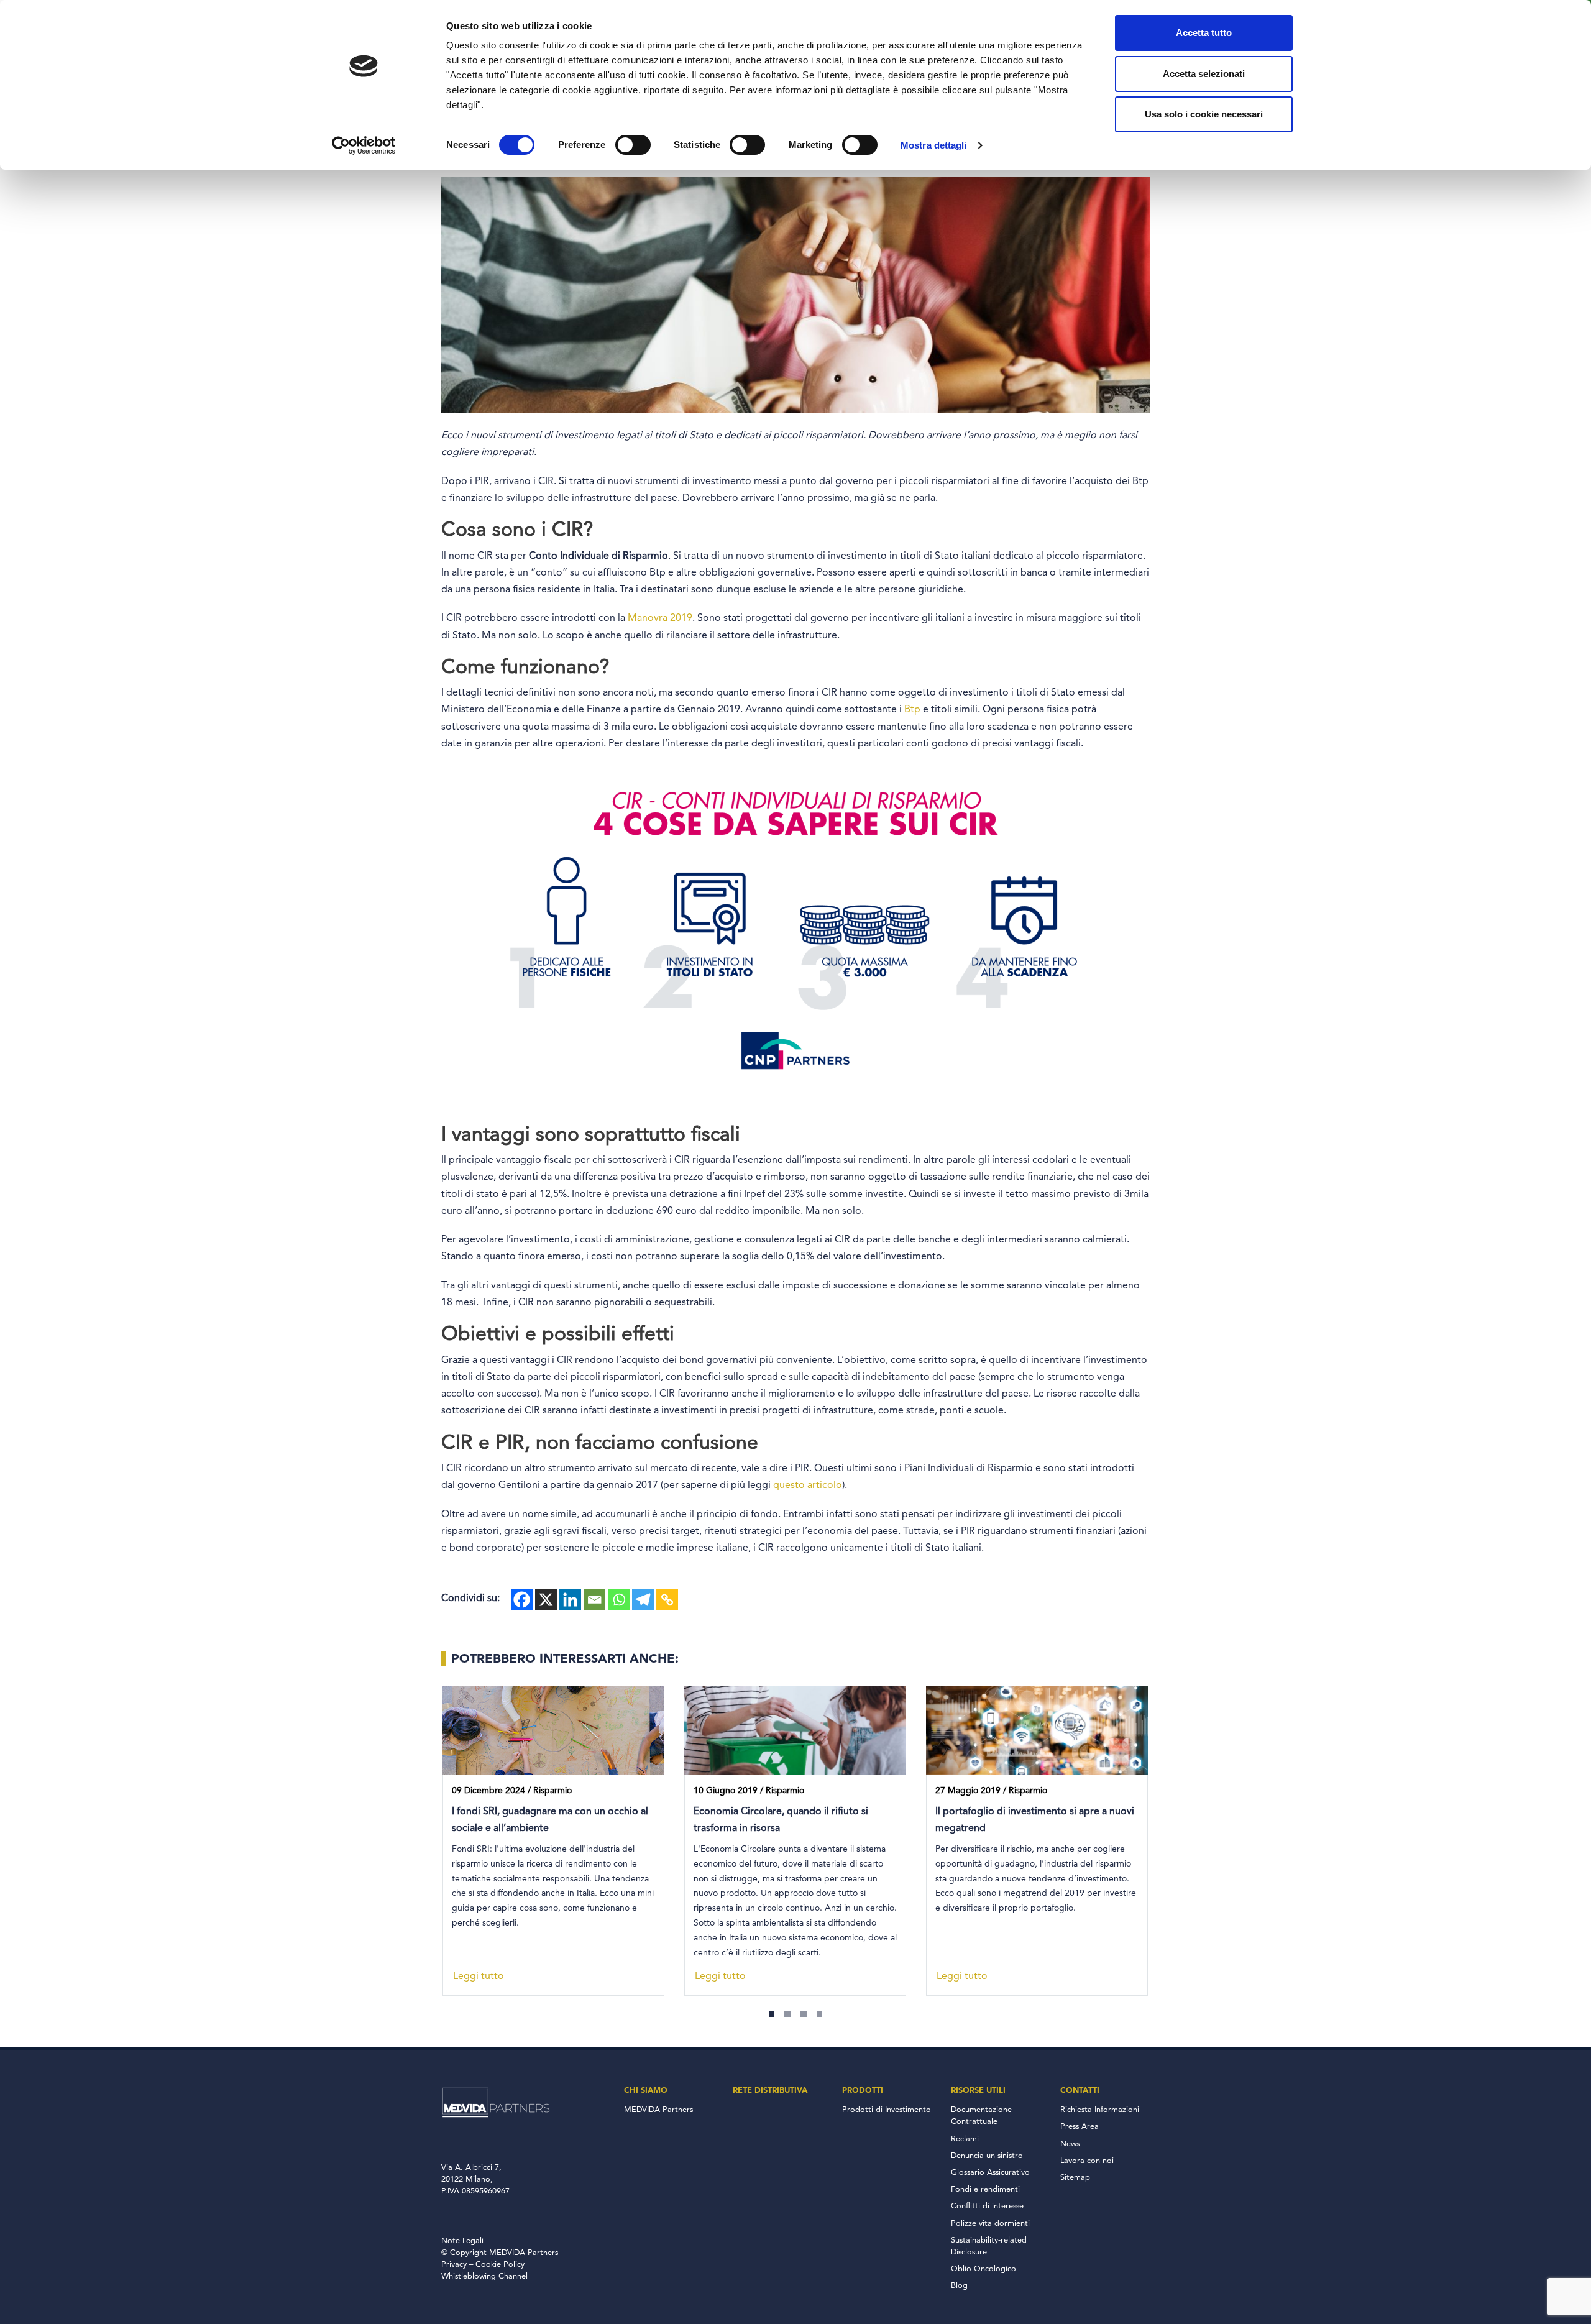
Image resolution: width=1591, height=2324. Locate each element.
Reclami (965, 2139)
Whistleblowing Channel (484, 2276)
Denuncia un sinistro (987, 2156)
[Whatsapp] (619, 1600)
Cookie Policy (500, 2265)
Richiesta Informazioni (1100, 2110)
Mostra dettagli (934, 145)
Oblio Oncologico (983, 2269)
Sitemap (1075, 2178)
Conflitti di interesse (987, 2206)
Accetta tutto (1204, 33)
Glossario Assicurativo (990, 2173)
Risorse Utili (978, 2090)
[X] (546, 1600)
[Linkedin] (570, 1600)
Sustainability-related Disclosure (989, 2246)
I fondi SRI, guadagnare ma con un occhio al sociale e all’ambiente (550, 1820)
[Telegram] (643, 1600)
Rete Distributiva (770, 2090)
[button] (772, 2014)
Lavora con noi (1087, 2161)
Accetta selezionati (1204, 74)
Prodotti (863, 2090)
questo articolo (808, 1486)
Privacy (454, 2265)
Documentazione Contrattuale (981, 2116)
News (1070, 2144)
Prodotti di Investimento (887, 2110)
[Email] (594, 1600)
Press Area (1080, 2127)
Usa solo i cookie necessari (1204, 114)
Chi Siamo (646, 2090)
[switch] (633, 145)
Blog (959, 2286)
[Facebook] (522, 1600)
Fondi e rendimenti (985, 2189)
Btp (912, 710)
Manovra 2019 (660, 618)
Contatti (1080, 2090)
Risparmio (552, 1791)
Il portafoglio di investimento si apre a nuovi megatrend (1035, 1820)
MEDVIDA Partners (658, 2110)
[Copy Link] (667, 1600)
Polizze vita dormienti (990, 2224)
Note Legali (462, 2241)
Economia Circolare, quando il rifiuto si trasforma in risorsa (781, 1820)
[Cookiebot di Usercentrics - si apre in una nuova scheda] (364, 145)
